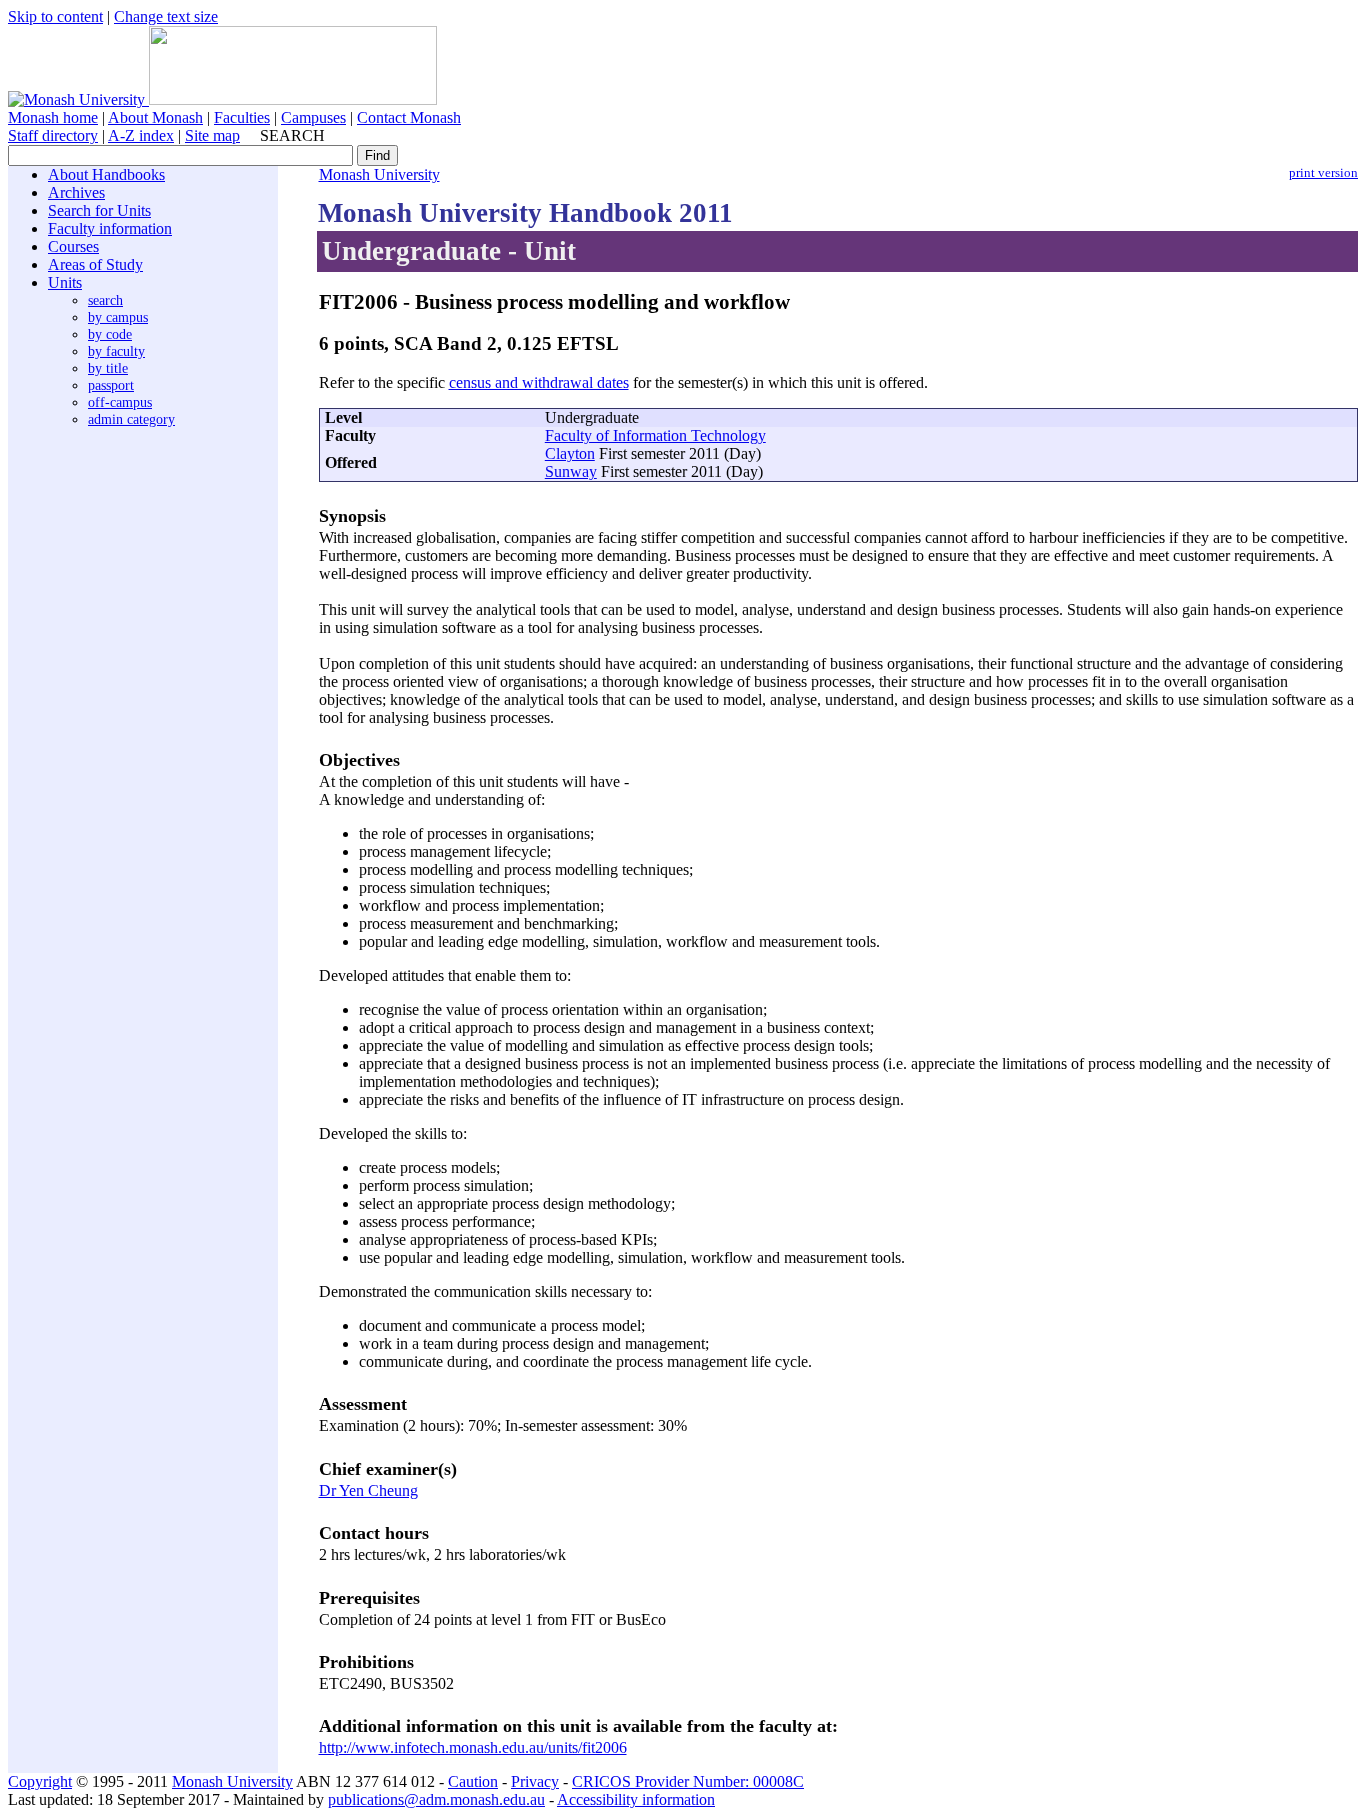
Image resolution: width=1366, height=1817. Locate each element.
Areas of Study (95, 264)
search (105, 300)
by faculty (116, 351)
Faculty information (110, 228)
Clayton (570, 453)
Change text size (166, 16)
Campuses (313, 117)
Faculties (242, 117)
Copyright (40, 1781)
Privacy (535, 1781)
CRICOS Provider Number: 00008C (688, 1781)
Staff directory (53, 135)
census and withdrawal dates (539, 382)
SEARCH (292, 135)
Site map (212, 135)
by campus (118, 317)
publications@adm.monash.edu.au (436, 1799)
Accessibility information (636, 1799)
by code (110, 334)
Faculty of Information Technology (655, 435)
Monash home (53, 117)
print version (1323, 173)
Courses (73, 246)
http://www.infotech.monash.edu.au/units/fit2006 (473, 1747)
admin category (131, 419)
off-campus (120, 402)
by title (108, 368)
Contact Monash (409, 117)
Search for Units (99, 210)
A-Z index (141, 135)
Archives (76, 192)
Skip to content (55, 16)
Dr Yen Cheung (368, 1490)
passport (111, 385)
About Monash (155, 117)
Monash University (379, 174)
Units (65, 282)
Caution (473, 1781)
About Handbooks (106, 174)
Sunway (571, 471)
